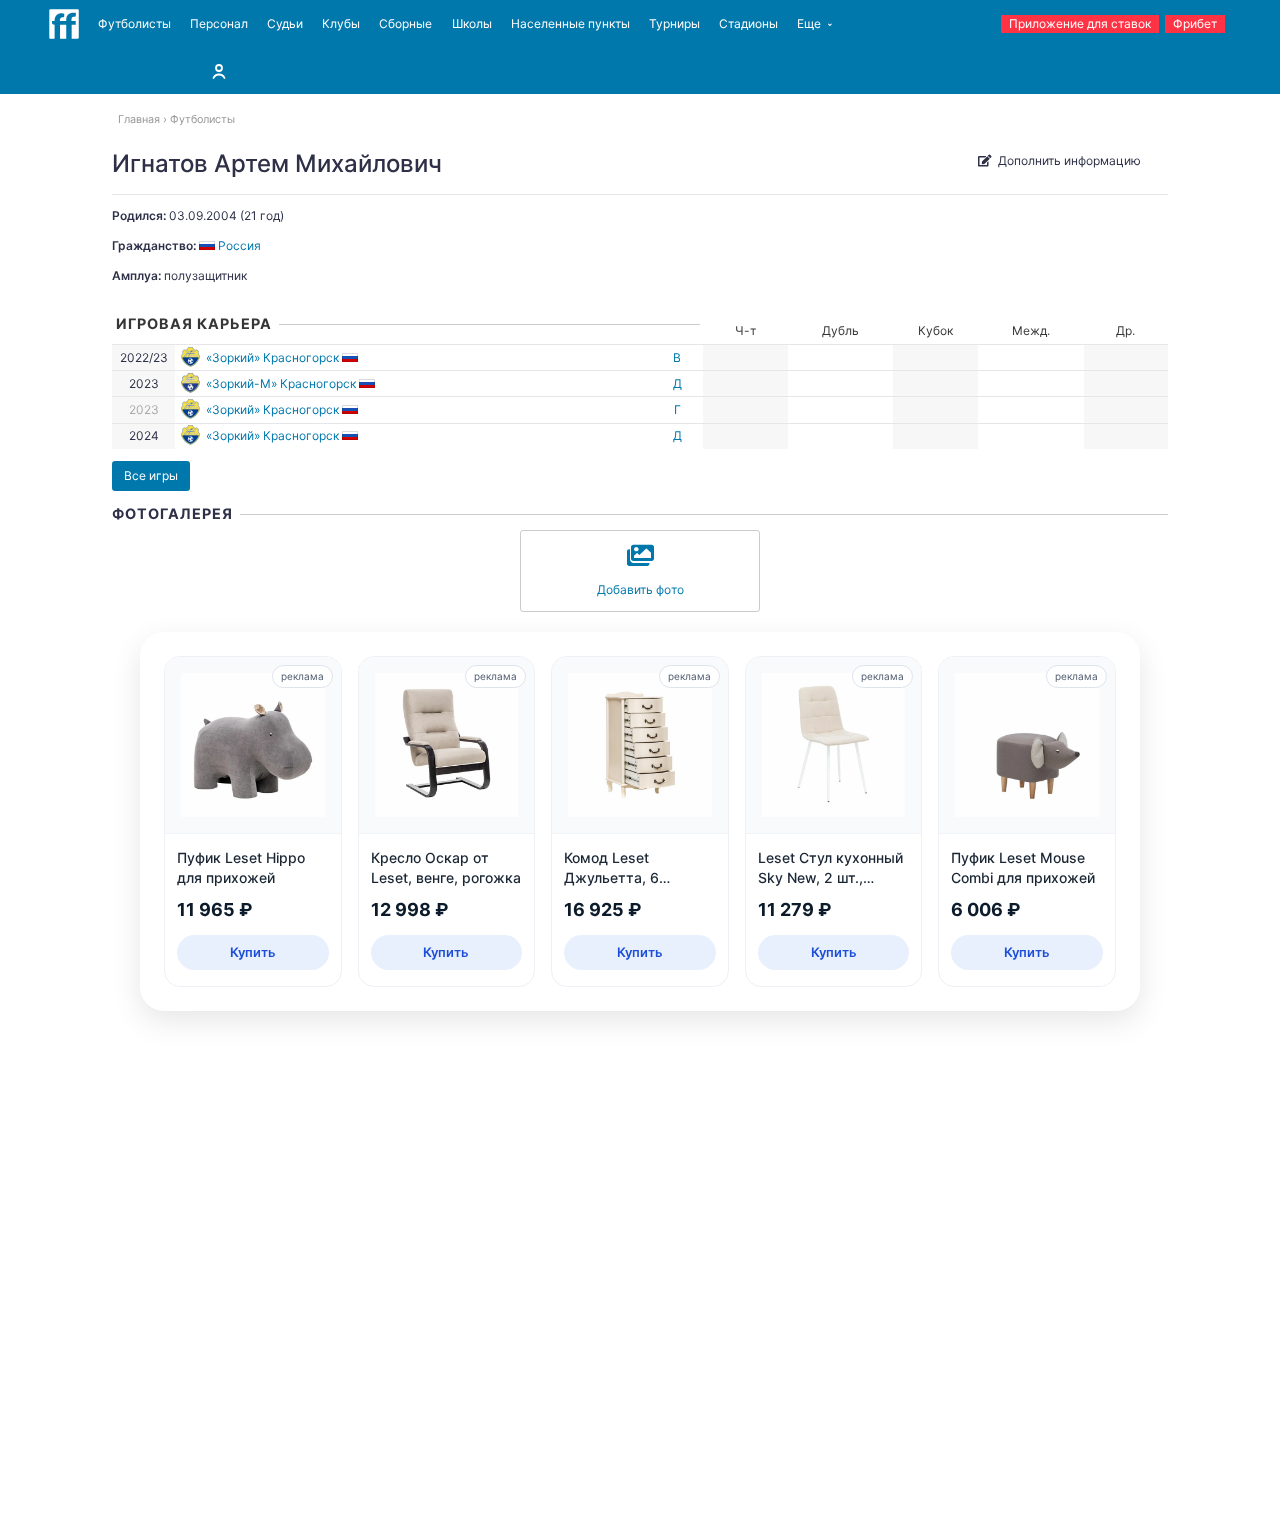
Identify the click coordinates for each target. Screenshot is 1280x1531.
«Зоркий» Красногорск (272, 357)
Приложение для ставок (1080, 23)
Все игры (151, 475)
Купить (253, 952)
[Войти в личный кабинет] (219, 71)
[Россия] (351, 357)
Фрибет (1195, 23)
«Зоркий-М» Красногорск (281, 383)
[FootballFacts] (64, 24)
